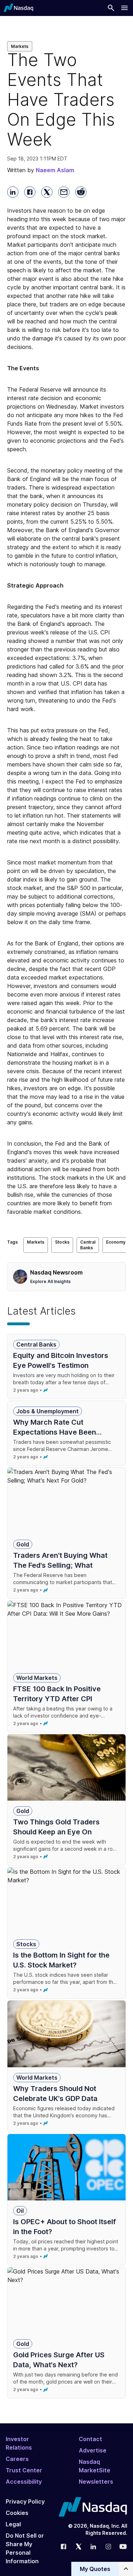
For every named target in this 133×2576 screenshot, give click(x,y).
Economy (116, 1242)
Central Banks (88, 1245)
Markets (20, 46)
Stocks (62, 1242)
